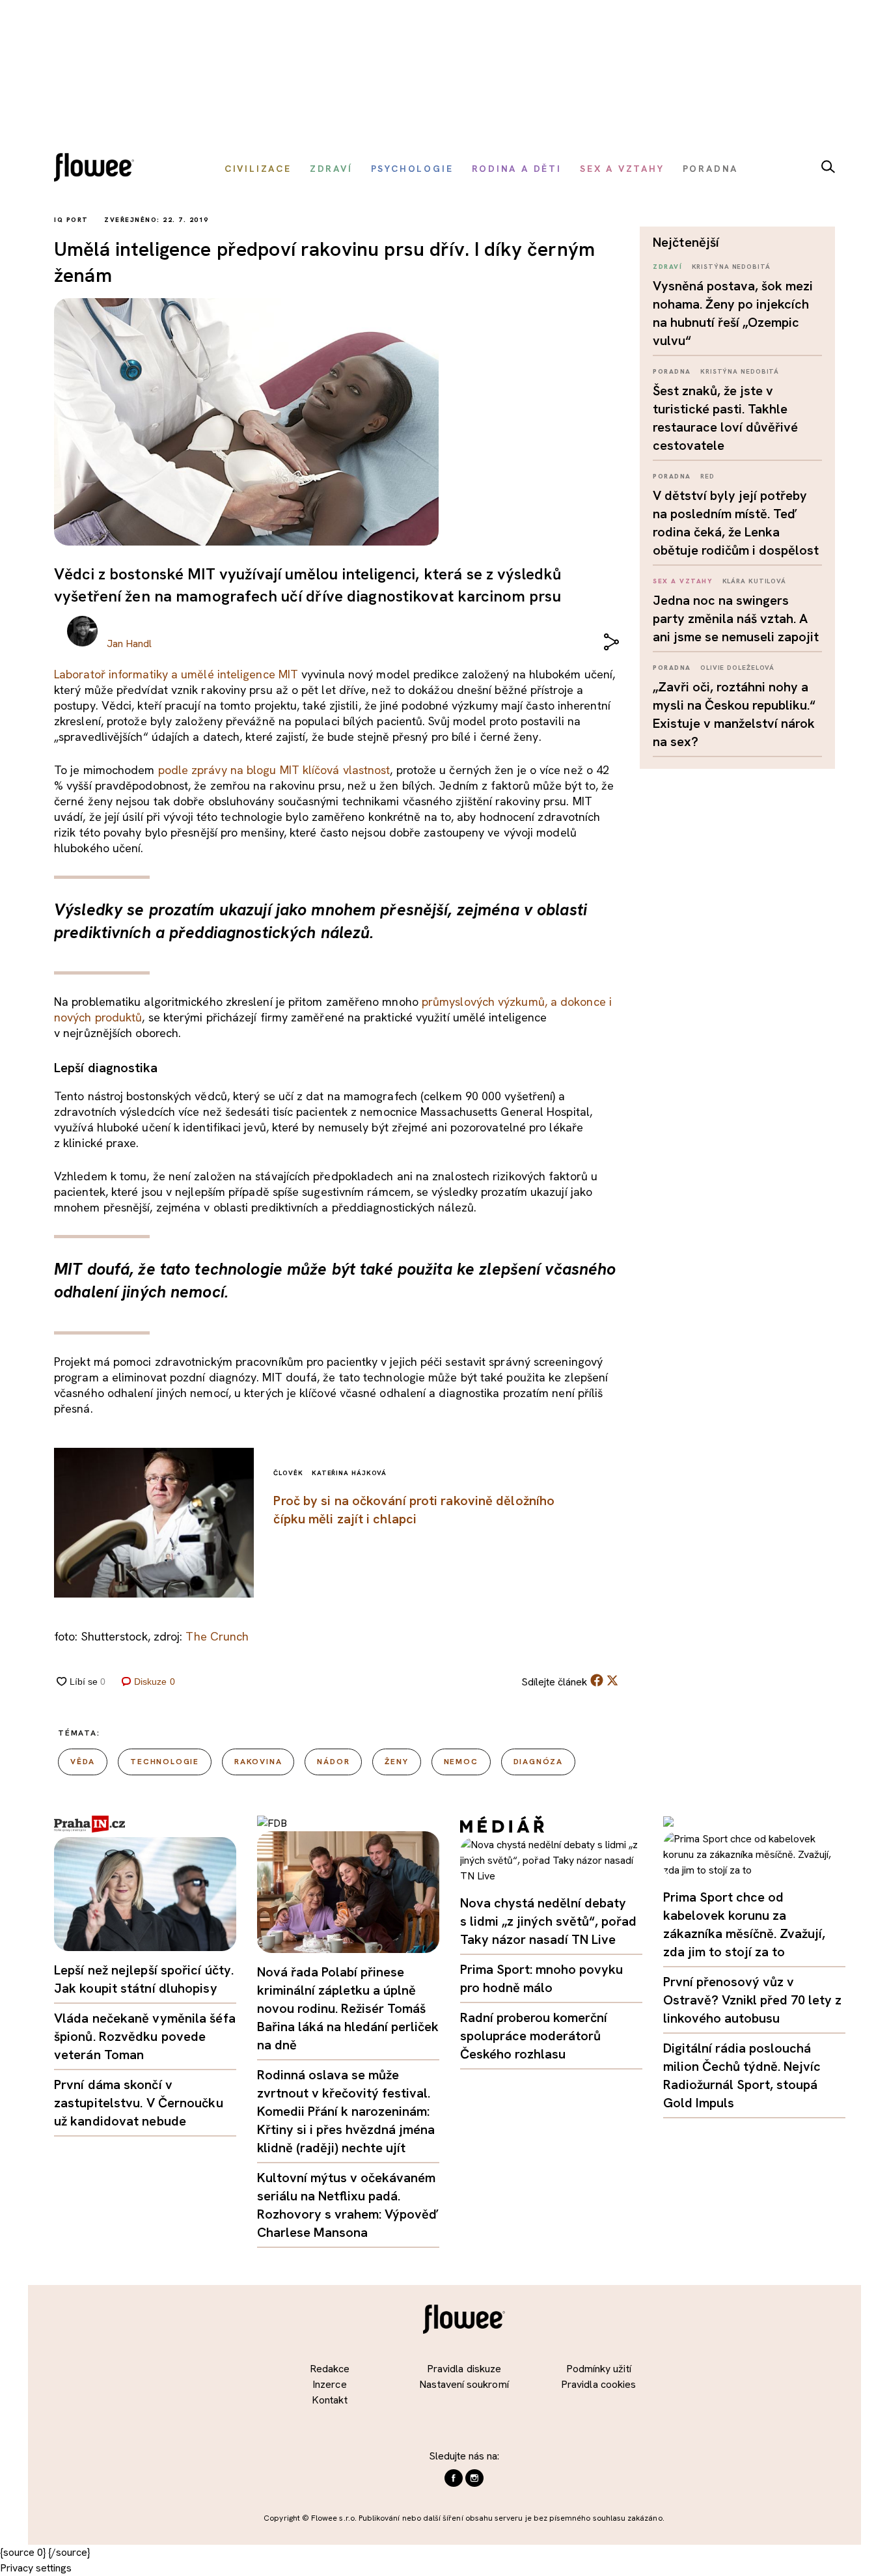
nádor (333, 1762)
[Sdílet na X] (612, 1680)
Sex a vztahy (683, 581)
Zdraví (667, 267)
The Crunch (217, 1636)
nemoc (461, 1762)
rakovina (258, 1762)
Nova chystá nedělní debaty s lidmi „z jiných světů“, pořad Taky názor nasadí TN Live (548, 1921)
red (707, 476)
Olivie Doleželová (737, 668)
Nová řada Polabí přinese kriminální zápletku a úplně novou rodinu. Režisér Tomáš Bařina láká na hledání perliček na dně (348, 2008)
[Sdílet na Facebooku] (597, 1683)
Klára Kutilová (755, 581)
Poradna (672, 371)
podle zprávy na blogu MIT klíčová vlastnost (274, 770)
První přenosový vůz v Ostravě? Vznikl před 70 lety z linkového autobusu (752, 2000)
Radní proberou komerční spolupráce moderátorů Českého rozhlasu (534, 2036)
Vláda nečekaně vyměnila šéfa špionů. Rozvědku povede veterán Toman (145, 2036)
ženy (396, 1762)
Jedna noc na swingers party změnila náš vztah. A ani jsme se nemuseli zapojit (736, 618)
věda (83, 1762)
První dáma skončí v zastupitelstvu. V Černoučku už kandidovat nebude (139, 2103)
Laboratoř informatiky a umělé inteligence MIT (176, 674)
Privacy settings (36, 2568)
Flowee (98, 169)
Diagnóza (538, 1762)
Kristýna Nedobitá (731, 267)
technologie (165, 1762)
